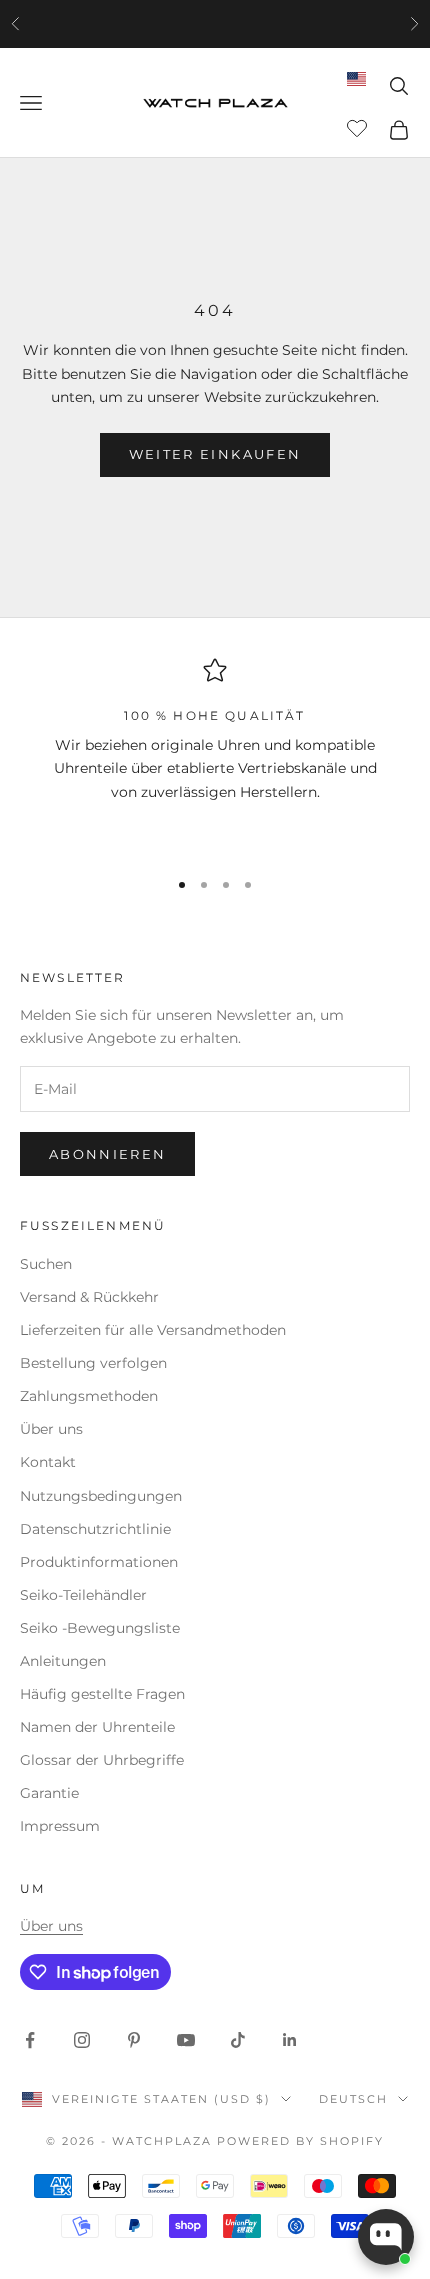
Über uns (51, 1429)
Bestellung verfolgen (93, 1363)
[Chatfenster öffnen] (386, 2237)
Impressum (60, 1826)
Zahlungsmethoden (89, 1396)
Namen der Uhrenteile (97, 1727)
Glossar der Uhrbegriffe (102, 1760)
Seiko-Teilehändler (83, 1595)
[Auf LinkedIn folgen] (290, 2040)
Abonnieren (107, 1154)
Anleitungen (63, 1661)
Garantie (49, 1793)
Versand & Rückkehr (89, 1297)
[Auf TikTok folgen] (238, 2040)
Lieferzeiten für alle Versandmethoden (153, 1330)
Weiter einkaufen (215, 454)
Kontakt (48, 1462)
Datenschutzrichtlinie (95, 1529)
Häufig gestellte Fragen (102, 1694)
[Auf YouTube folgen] (186, 2040)
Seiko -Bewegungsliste (100, 1628)
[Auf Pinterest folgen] (134, 2040)
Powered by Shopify (300, 2141)
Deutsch (353, 2099)
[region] (215, 754)
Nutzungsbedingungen (101, 1496)
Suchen (46, 1264)
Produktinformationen (99, 1562)
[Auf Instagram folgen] (82, 2040)
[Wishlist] (359, 127)
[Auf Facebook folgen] (30, 2040)
